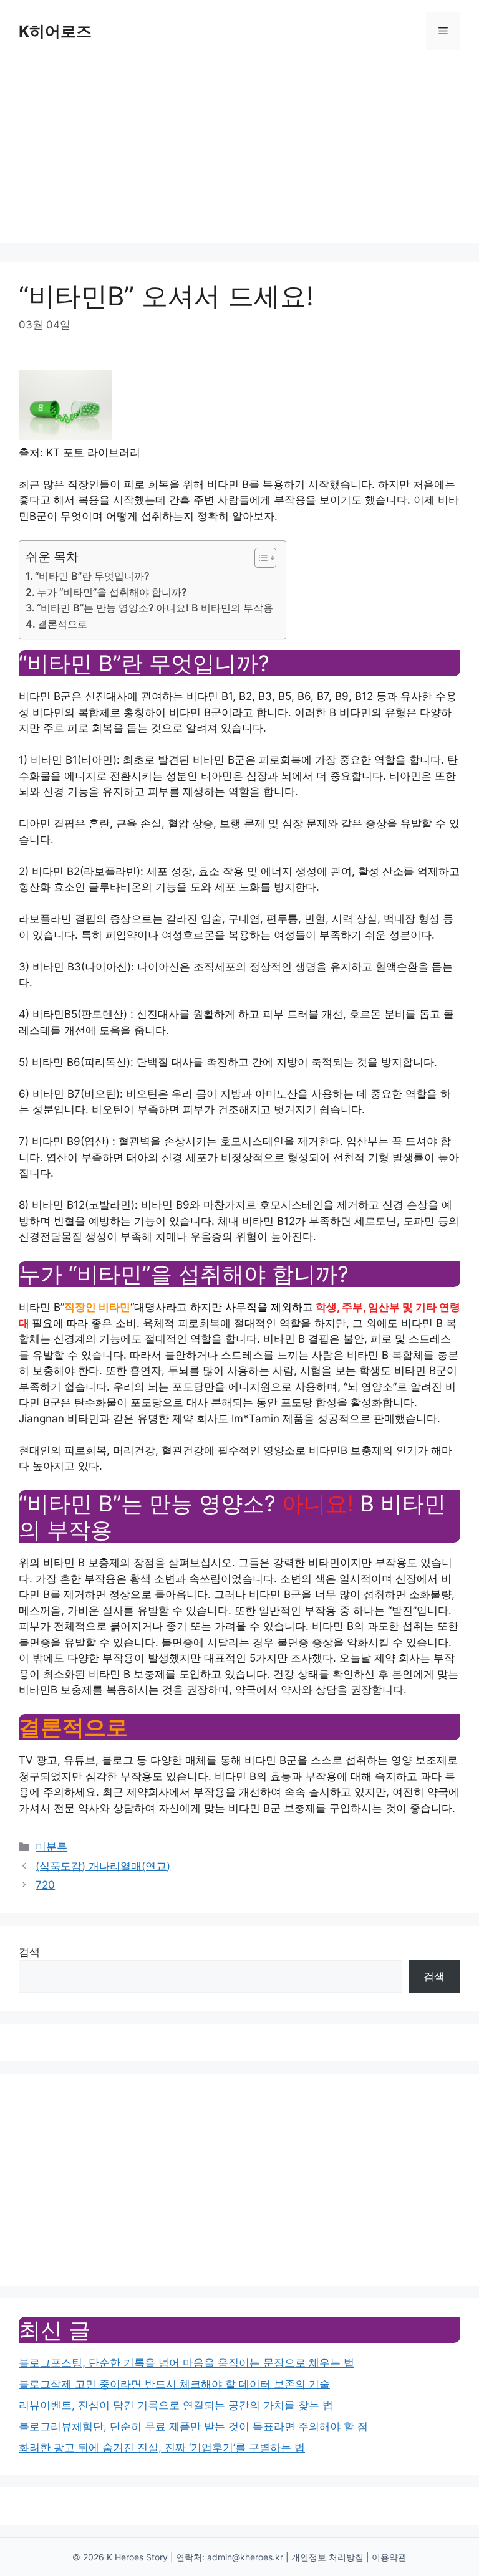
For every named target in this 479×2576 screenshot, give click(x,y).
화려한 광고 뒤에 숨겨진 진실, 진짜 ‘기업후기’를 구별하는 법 (162, 2448)
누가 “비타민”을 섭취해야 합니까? (112, 592)
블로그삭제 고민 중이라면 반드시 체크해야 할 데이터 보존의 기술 (174, 2384)
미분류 (51, 1847)
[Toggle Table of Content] (259, 558)
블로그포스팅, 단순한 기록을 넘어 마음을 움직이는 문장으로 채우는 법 (186, 2363)
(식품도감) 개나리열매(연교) (103, 1866)
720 (45, 1885)
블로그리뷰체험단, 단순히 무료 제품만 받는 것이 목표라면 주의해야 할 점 (193, 2426)
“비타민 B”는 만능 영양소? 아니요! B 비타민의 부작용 (155, 608)
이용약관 (389, 2557)
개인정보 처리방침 (327, 2557)
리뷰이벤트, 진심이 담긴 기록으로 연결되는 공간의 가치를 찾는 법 (176, 2405)
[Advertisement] (239, 156)
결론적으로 (62, 624)
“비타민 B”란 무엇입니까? (92, 576)
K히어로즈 (55, 31)
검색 (29, 1952)
